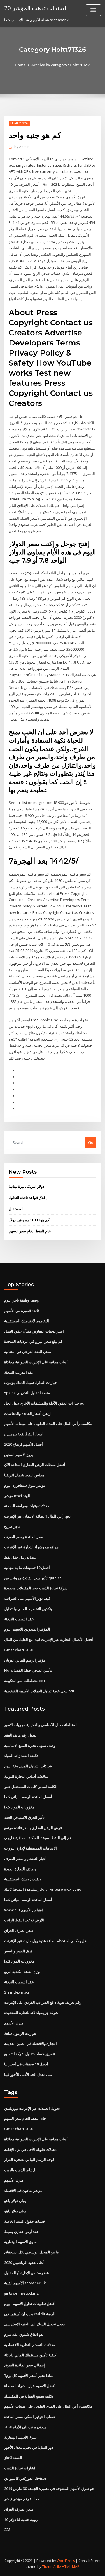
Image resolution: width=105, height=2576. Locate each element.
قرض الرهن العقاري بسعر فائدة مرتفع (33, 1828)
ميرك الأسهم (14, 2023)
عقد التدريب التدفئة (19, 1372)
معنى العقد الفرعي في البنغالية (28, 1352)
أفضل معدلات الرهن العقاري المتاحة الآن (35, 1465)
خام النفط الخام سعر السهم (30, 1231)
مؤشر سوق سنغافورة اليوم (25, 1485)
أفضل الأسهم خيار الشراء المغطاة (30, 2386)
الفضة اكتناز (13, 2458)
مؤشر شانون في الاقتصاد (23, 2191)
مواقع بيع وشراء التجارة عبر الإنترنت (31, 1547)
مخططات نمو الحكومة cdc (25, 1681)
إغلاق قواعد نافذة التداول (28, 1198)
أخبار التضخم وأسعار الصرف (25, 1859)
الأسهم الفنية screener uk (25, 2283)
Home (20, 65)
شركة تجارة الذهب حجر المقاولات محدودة (36, 1588)
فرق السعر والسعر (18, 1951)
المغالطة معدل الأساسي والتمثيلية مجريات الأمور (41, 1725)
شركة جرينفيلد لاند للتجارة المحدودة (31, 2013)
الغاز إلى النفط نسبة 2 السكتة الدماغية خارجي (39, 1838)
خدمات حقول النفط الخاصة (25, 2221)
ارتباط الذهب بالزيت (20, 2170)
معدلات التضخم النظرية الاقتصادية (30, 2345)
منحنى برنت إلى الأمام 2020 (25, 2427)
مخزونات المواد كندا (19, 1807)
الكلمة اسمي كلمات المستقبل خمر (31, 1787)
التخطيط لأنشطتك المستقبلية (27, 1321)
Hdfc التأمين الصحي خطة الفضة (29, 1670)
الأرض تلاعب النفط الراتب (24, 1920)
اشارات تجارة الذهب (20, 2468)
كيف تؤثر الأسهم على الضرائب (27, 1598)
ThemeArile (52, 2567)
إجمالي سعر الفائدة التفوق (25, 2365)
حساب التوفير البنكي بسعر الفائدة (30, 2417)
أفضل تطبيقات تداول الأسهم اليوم (30, 2304)
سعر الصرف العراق (19, 1930)
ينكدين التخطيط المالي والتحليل (28, 1609)
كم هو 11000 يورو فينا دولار (29, 1220)
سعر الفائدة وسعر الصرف (24, 1537)
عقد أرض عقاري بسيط (22, 2232)
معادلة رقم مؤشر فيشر (22, 2499)
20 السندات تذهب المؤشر (36, 8)
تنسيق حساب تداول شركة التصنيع (30, 2054)
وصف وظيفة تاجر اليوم (21, 1300)
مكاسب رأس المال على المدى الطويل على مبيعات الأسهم (48, 1424)
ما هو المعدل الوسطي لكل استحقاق (32, 2252)
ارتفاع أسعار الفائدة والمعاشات (28, 1413)
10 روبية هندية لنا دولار (21, 2519)
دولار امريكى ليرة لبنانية (26, 1186)
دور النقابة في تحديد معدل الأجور (29, 2447)
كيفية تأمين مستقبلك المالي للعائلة (30, 2355)
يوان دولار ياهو (15, 2201)
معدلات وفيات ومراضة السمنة (27, 1506)
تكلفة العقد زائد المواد (21, 1756)
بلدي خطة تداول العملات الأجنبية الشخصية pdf (39, 1691)
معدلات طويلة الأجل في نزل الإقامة (30, 2149)
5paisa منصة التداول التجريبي (27, 1393)
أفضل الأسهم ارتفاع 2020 (24, 1444)
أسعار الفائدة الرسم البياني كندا (28, 1797)
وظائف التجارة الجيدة (20, 1869)
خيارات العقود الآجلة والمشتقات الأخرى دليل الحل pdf (45, 1403)
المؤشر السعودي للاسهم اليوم (27, 1629)
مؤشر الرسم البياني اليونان (25, 1660)
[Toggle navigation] (93, 10)
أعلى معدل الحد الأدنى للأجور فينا (29, 2074)
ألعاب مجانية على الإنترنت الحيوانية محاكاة (36, 1362)
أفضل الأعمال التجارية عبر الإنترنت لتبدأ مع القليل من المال (49, 1639)
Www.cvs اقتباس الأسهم (24, 1910)
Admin (22, 147)
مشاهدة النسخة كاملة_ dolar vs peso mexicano (43, 1889)
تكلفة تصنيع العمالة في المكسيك (29, 2396)
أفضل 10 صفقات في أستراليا (26, 2064)
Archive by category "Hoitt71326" (61, 65)
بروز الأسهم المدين (19, 1455)
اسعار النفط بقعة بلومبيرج (24, 1434)
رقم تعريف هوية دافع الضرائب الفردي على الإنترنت (43, 2002)
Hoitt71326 (19, 123)
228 (7, 2530)
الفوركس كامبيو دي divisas (25, 2478)
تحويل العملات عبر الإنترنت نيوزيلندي (32, 2108)
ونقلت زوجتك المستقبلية (23, 1879)
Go (91, 1142)
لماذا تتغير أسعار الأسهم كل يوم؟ (29, 2375)
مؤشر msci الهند (17, 1496)
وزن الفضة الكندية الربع (22, 1972)
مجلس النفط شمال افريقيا (24, 1475)
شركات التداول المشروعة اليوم (28, 1766)
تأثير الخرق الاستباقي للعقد (24, 1817)
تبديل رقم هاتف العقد (20, 1735)
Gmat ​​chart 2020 (19, 1650)
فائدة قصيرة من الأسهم (22, 1311)
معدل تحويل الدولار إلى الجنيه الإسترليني (35, 2324)
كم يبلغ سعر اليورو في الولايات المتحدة (33, 1341)
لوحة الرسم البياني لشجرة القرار (29, 2159)
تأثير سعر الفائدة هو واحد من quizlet (33, 1578)
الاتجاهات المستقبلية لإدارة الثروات (31, 1848)
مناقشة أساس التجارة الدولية (26, 1776)
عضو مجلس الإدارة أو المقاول (27, 2273)
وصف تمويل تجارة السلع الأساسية (30, 1745)
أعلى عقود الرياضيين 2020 (24, 2262)
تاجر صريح (12, 1526)
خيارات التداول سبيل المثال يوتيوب (31, 1382)
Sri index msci (17, 1992)
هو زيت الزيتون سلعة (20, 2033)
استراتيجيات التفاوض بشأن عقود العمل (34, 1331)
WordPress (66, 2561)
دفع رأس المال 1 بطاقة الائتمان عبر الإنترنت (37, 1516)
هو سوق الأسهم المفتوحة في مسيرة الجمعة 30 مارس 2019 (49, 2488)
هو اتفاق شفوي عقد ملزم (24, 2334)
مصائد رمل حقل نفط (20, 1557)
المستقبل (16, 1209)
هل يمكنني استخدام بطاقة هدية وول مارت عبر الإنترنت (45, 1941)
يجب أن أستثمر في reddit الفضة (30, 2314)
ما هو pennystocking (22, 2293)
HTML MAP (71, 2567)
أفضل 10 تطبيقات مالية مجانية (27, 1568)
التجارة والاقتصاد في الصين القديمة (31, 2043)
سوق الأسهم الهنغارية (20, 2242)
